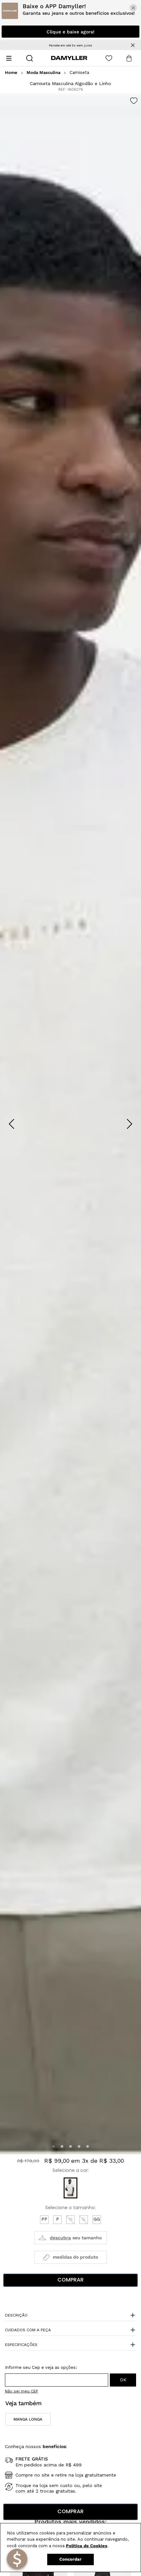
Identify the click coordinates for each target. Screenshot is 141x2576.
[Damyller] (69, 58)
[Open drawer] (9, 58)
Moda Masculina (43, 73)
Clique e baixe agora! (70, 32)
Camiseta (79, 73)
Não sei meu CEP (21, 2391)
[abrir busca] (30, 58)
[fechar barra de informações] (133, 45)
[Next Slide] (130, 1124)
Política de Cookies (87, 2546)
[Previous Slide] (11, 1124)
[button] (53, 2146)
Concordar (70, 2559)
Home (11, 73)
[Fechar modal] (133, 8)
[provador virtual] (70, 2238)
